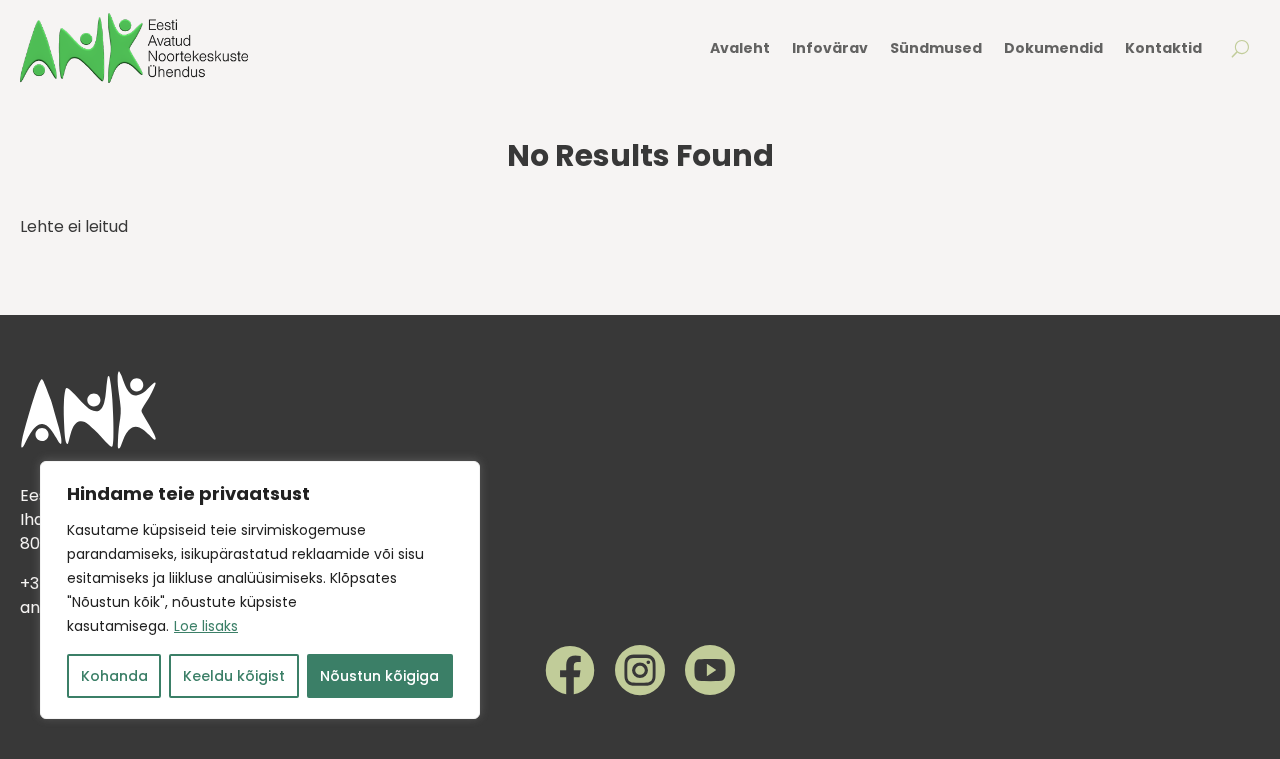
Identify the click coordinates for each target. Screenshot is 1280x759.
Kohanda (114, 676)
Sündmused (936, 48)
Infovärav (830, 48)
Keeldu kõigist (234, 676)
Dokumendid (1053, 48)
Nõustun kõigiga (379, 676)
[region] (260, 590)
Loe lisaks (206, 626)
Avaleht (740, 48)
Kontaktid (1163, 48)
